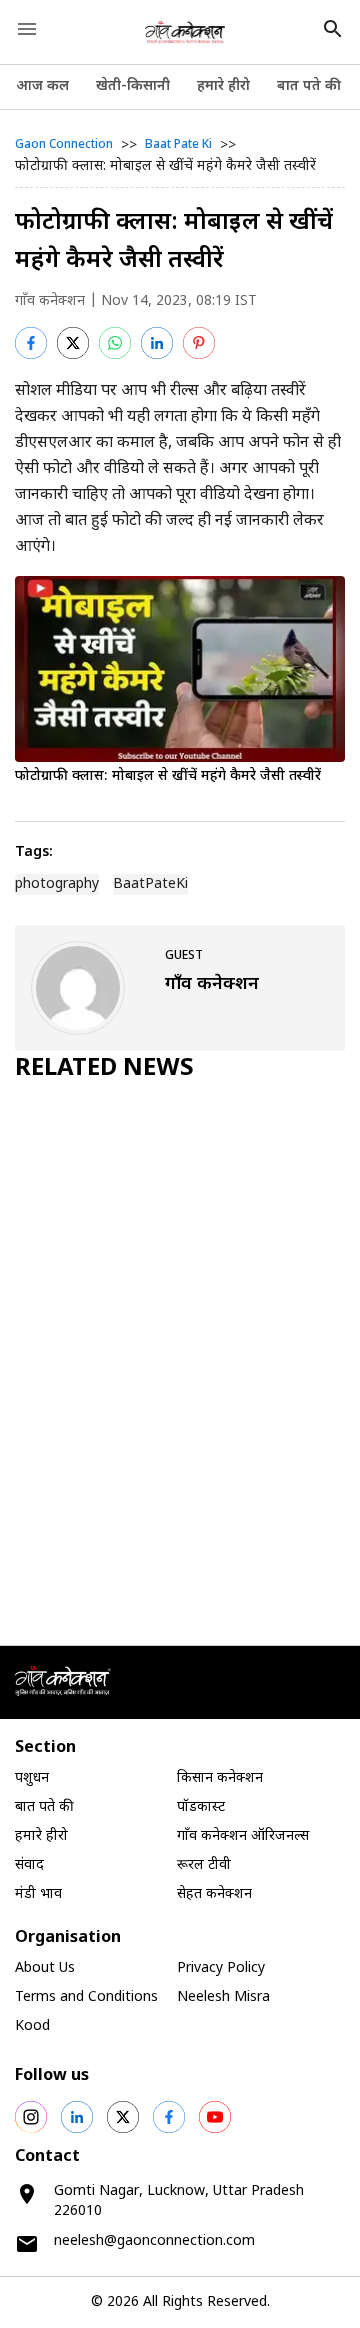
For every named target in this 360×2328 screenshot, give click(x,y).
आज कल (42, 86)
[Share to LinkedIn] (157, 343)
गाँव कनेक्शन (50, 301)
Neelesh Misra (223, 1997)
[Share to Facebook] (31, 343)
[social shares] (31, 2117)
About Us (45, 1968)
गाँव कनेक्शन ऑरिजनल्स (243, 1836)
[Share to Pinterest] (199, 343)
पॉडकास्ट (201, 1807)
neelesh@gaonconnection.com (154, 2241)
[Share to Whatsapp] (115, 343)
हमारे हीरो (223, 86)
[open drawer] (27, 29)
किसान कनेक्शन (220, 1778)
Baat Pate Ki (178, 145)
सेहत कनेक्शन (214, 1894)
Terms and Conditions (86, 1997)
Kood (32, 2026)
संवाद (29, 1865)
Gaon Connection (64, 145)
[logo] (185, 32)
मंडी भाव (38, 1894)
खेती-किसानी (133, 86)
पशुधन (32, 1778)
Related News (104, 1069)
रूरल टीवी (204, 1865)
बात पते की (309, 86)
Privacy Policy (221, 1968)
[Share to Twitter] (73, 343)
